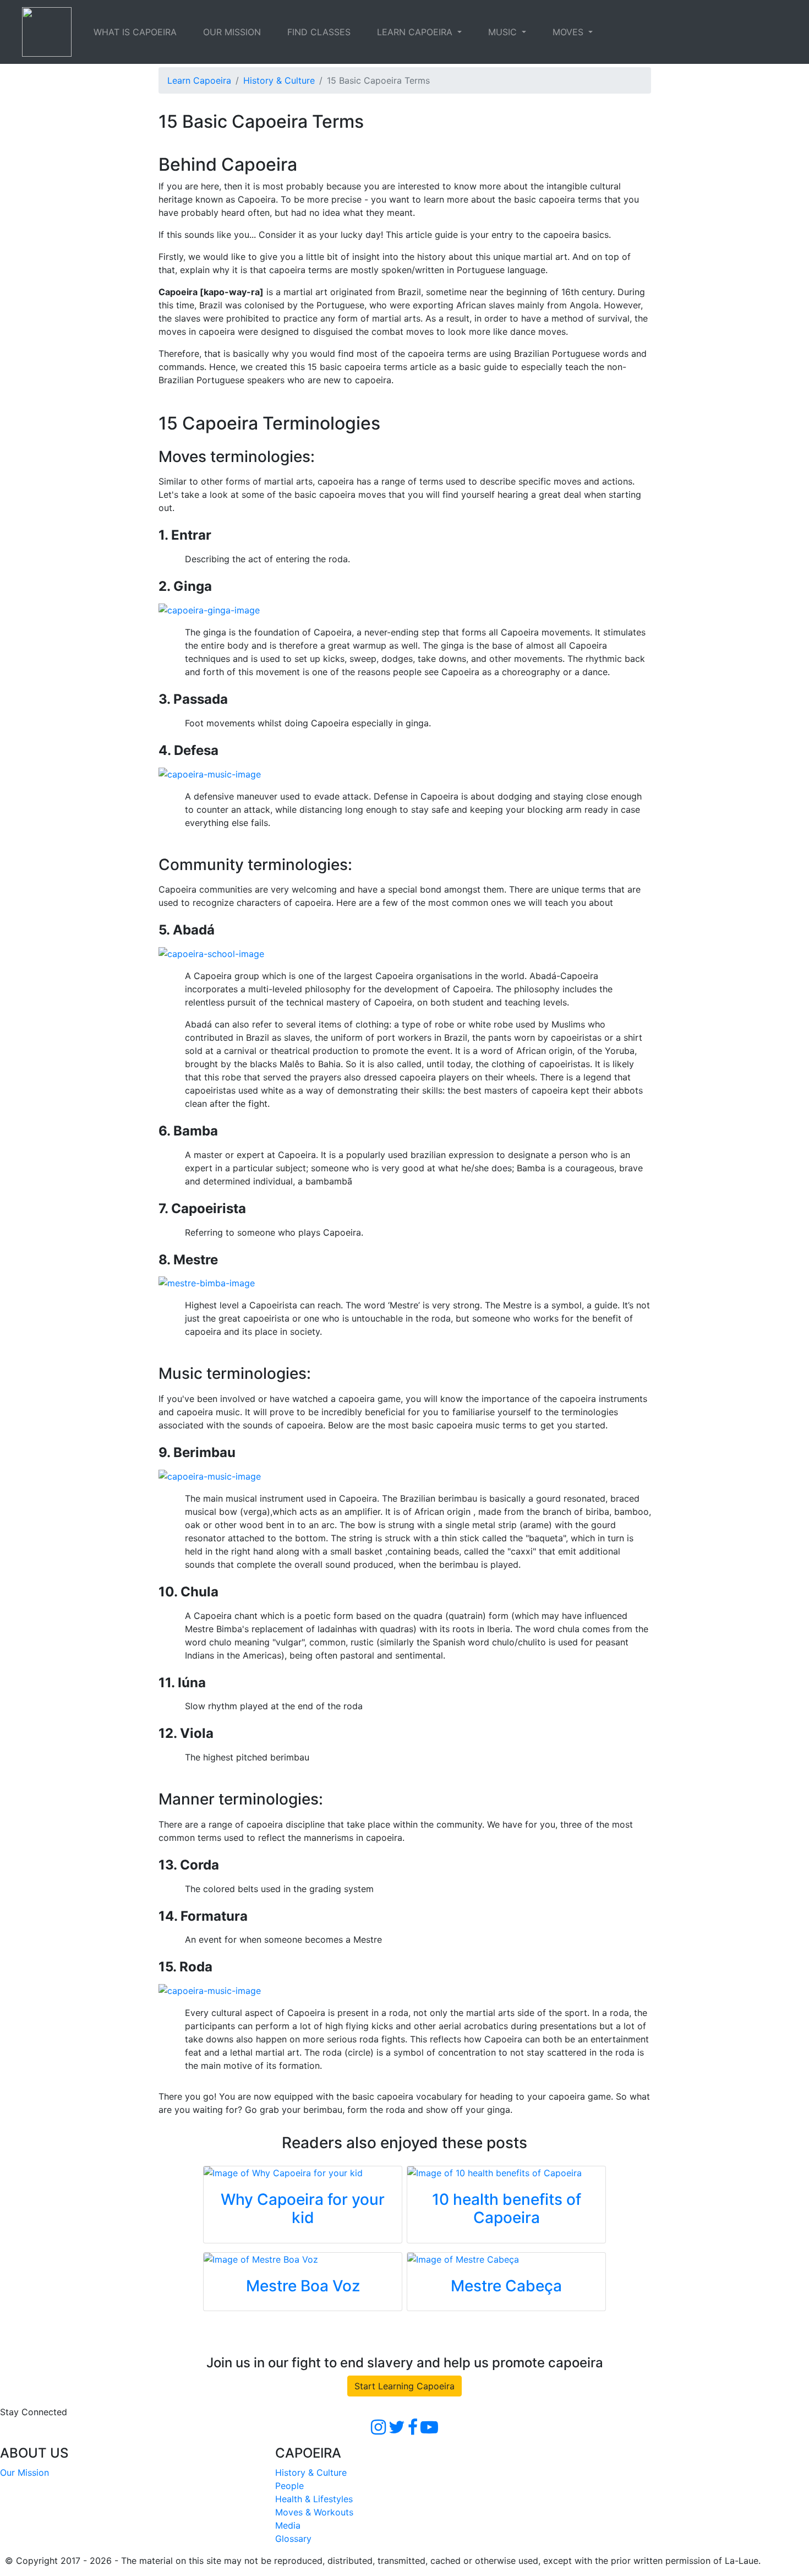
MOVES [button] (569, 32)
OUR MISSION (232, 32)
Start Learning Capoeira (404, 2386)
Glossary (293, 2539)
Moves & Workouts (314, 2512)
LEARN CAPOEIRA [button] (416, 32)
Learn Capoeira (199, 80)
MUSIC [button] (504, 32)
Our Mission (24, 2472)
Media (288, 2525)
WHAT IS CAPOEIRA (135, 32)
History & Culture (279, 80)
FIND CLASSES (319, 32)
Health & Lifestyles (314, 2499)
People (289, 2486)
